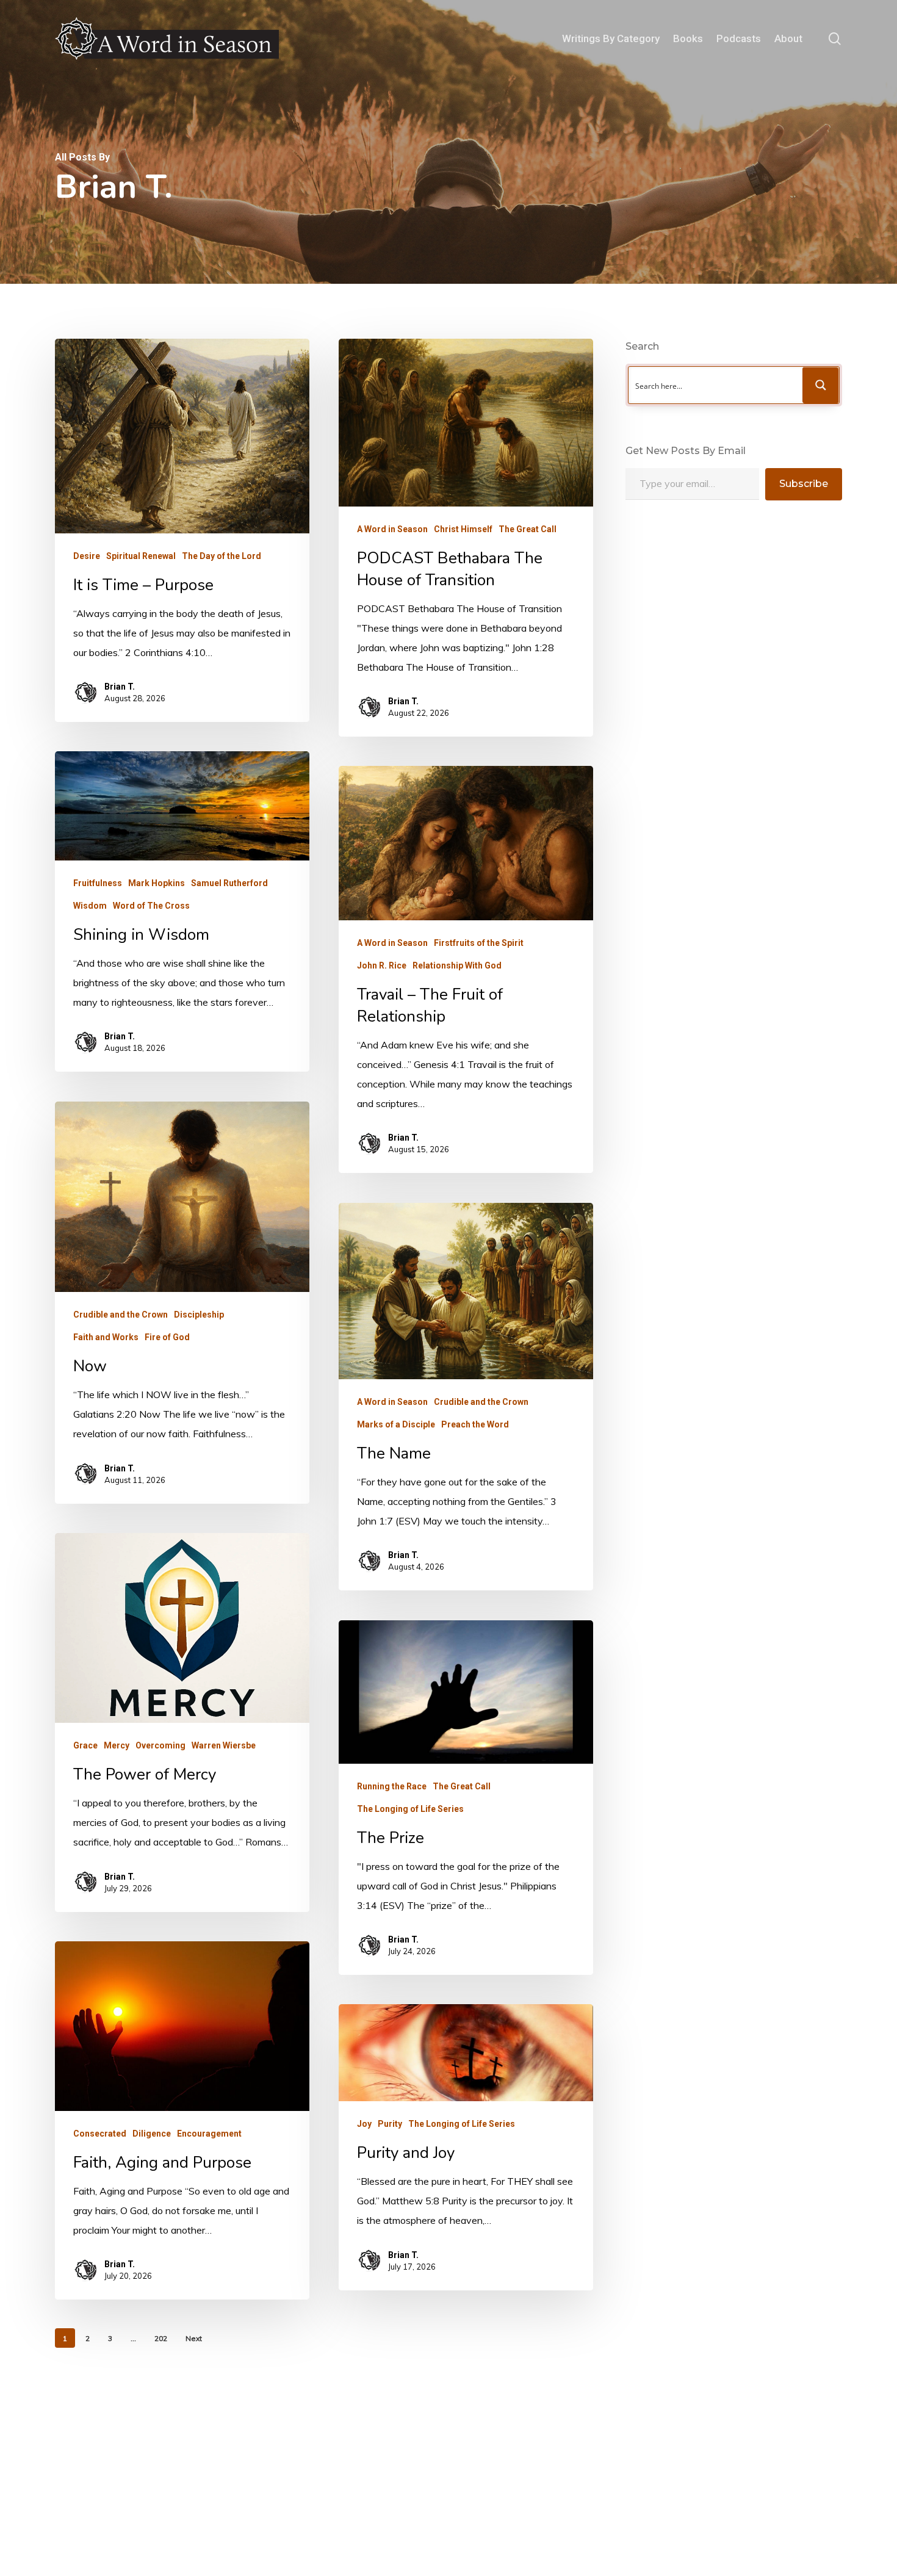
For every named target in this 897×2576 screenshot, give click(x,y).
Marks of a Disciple (396, 1424)
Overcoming (160, 1745)
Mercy (117, 1745)
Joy (364, 2124)
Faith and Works (106, 1337)
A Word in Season (392, 529)
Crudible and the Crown (121, 1315)
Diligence (152, 2134)
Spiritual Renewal (141, 556)
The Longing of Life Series (410, 1809)
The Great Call (528, 529)
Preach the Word (475, 1424)
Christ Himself (463, 529)
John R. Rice (382, 965)
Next (194, 2338)
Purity (390, 2124)
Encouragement (209, 2134)
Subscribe (804, 484)
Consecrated (100, 2134)
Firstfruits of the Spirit (479, 943)
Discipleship (199, 1315)
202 (161, 2338)
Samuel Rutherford (229, 883)
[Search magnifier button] (821, 385)
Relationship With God (457, 965)
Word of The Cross (151, 906)
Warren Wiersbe (224, 1745)
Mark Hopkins (157, 883)
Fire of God (167, 1337)
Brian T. (120, 687)
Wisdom (90, 906)
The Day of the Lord (222, 556)
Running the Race (392, 1786)
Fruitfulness (98, 883)
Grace (85, 1745)
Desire (87, 556)
